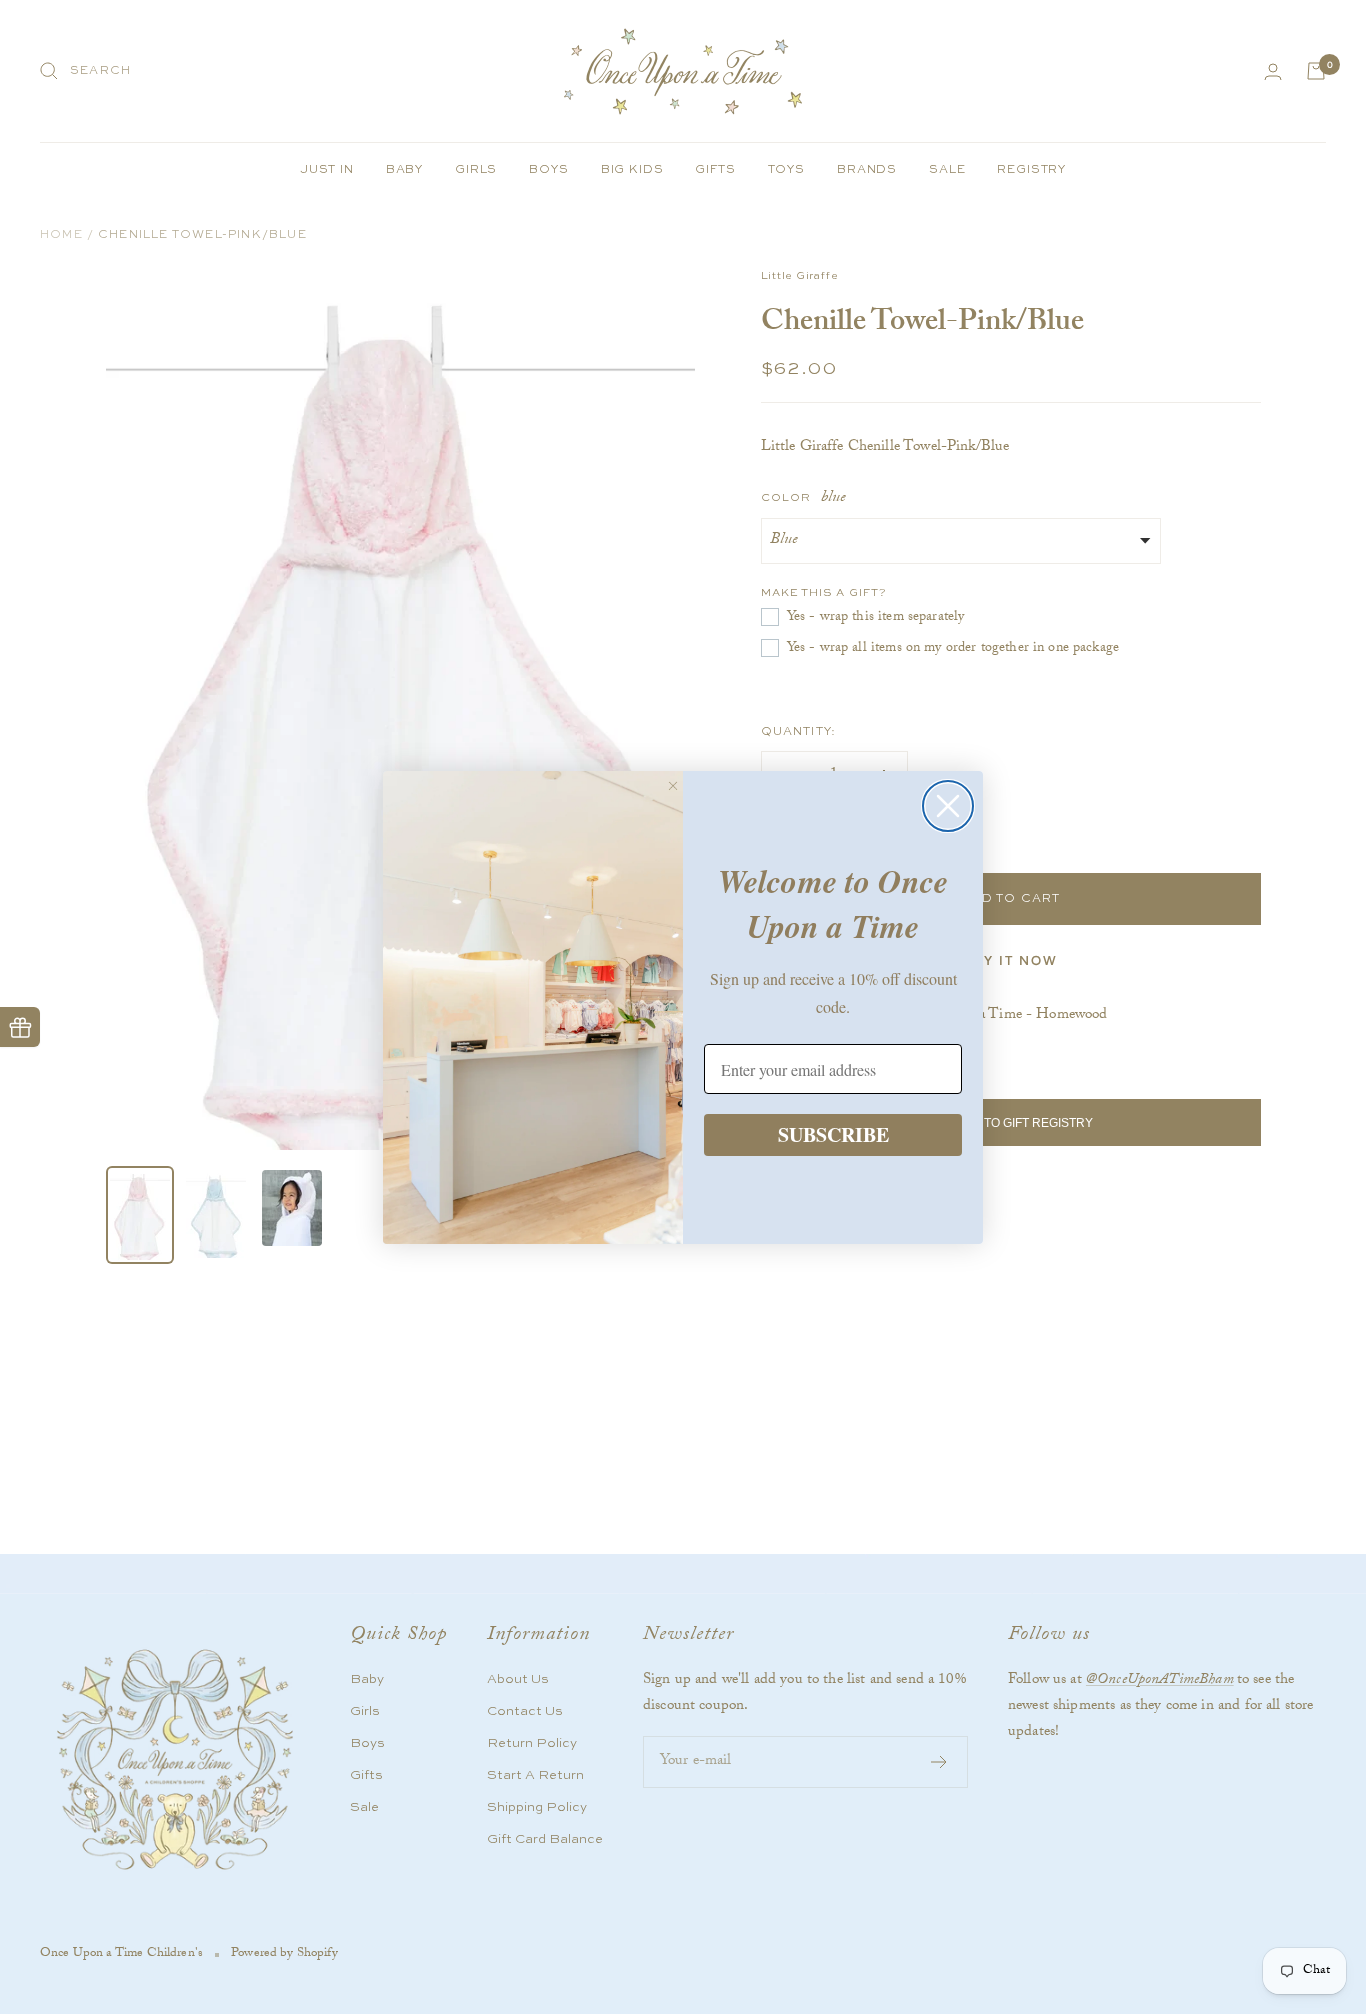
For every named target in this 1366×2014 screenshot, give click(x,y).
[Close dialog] (948, 806)
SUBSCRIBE (833, 1134)
